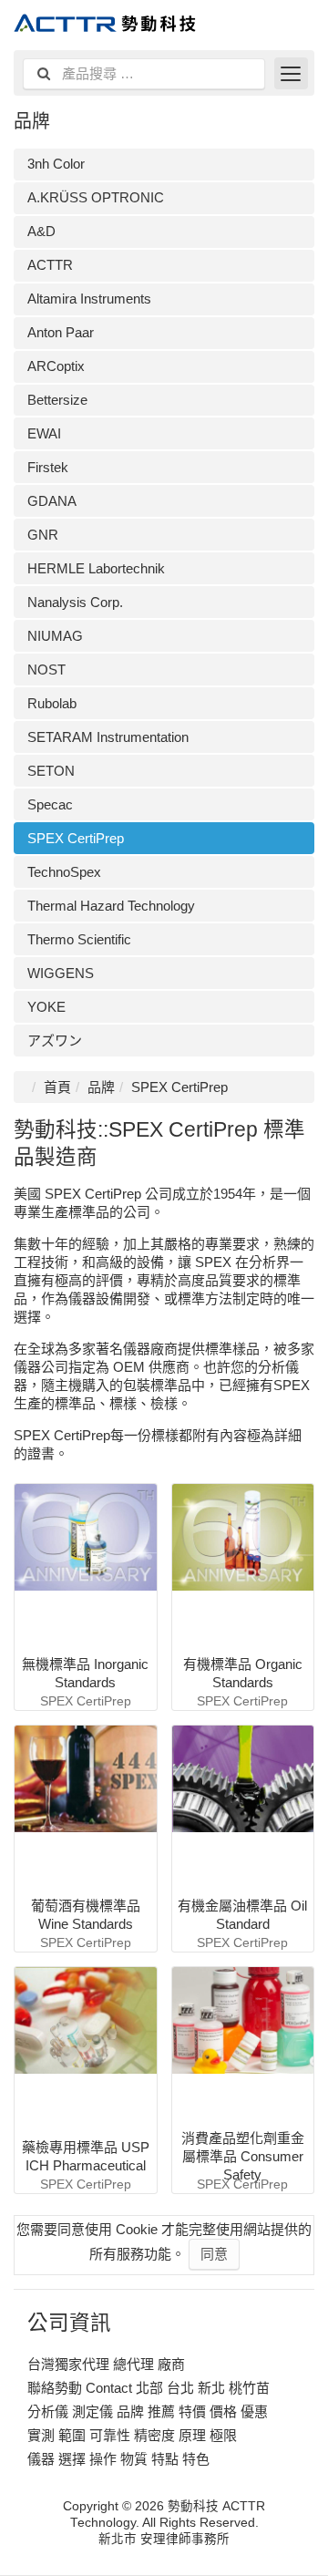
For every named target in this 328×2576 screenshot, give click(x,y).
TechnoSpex (64, 872)
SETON (51, 771)
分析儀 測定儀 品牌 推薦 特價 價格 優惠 (148, 2411)
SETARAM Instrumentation (108, 737)
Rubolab (52, 703)
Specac (50, 804)
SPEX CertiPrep (76, 838)
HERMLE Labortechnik (96, 568)
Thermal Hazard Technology (111, 906)
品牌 (101, 1087)
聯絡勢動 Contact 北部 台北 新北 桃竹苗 (149, 2388)
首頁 (57, 1087)
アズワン (55, 1041)
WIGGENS (61, 973)
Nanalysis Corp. (75, 602)
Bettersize (57, 400)
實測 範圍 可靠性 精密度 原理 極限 (132, 2435)
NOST (46, 670)
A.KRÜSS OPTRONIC (96, 197)
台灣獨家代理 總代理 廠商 (106, 2364)
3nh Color (56, 164)
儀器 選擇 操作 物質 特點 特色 (118, 2459)
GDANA (52, 501)
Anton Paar (61, 332)
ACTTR (50, 265)
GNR (43, 535)
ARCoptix (56, 366)
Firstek (48, 467)
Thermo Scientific (79, 939)
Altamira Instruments (89, 299)
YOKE (46, 1007)
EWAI (44, 433)
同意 (214, 2254)
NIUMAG (55, 636)
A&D (41, 231)
